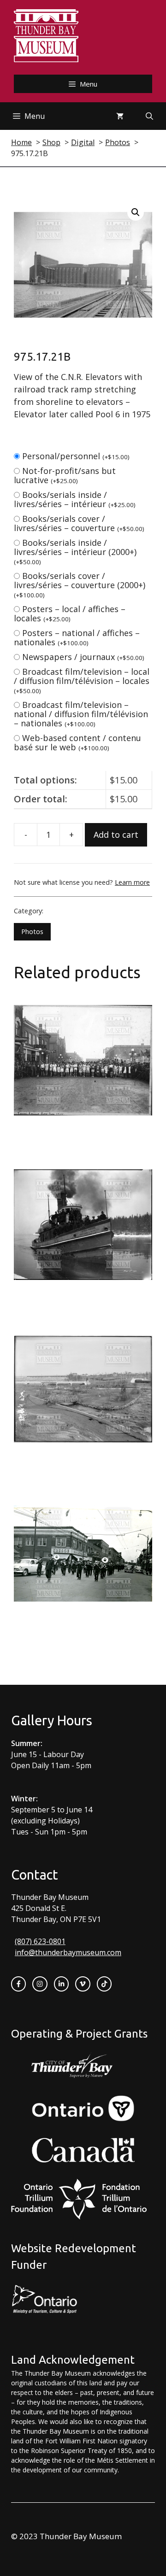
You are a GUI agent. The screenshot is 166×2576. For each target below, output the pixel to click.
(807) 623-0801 (40, 1941)
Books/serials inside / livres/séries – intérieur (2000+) (75, 552)
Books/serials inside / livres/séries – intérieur (75, 499)
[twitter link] (83, 1984)
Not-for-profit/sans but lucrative (65, 475)
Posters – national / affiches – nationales (77, 637)
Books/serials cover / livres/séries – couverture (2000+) (80, 585)
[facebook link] (18, 1984)
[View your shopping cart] (120, 116)
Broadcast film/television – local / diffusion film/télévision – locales (82, 681)
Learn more (132, 882)
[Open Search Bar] (149, 116)
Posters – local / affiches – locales (70, 613)
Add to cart (116, 835)
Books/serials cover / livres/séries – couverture (79, 523)
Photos (32, 932)
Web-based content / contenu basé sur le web (77, 742)
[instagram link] (40, 1984)
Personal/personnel (76, 456)
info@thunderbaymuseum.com (68, 1952)
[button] (136, 212)
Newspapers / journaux (83, 657)
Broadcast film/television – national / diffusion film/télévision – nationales (81, 714)
